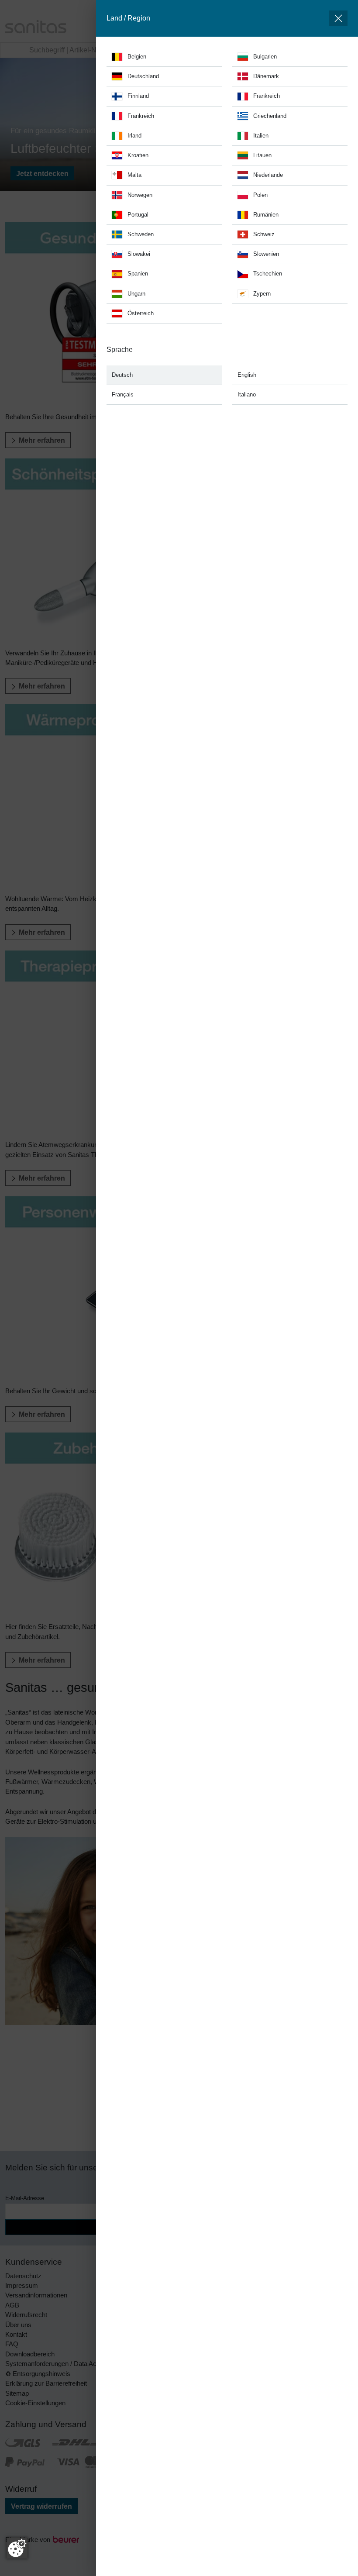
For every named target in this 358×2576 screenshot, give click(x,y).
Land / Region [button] (128, 18)
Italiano (247, 394)
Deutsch (122, 375)
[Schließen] (338, 18)
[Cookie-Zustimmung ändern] (17, 2548)
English (247, 375)
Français (123, 394)
